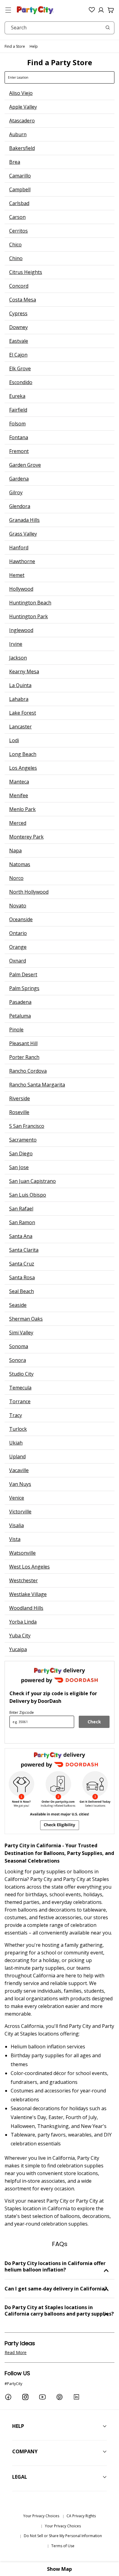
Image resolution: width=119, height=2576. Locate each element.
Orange (18, 947)
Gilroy (16, 492)
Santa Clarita (24, 1250)
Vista (15, 1539)
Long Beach (23, 754)
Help (34, 46)
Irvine (16, 644)
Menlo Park (22, 809)
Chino (16, 258)
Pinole (16, 1030)
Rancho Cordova (28, 1071)
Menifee (19, 795)
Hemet (17, 575)
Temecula (20, 1388)
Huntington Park (29, 616)
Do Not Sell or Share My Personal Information (63, 2536)
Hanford (19, 548)
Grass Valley (23, 534)
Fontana (19, 437)
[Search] (108, 28)
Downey (18, 327)
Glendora (20, 506)
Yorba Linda (23, 1622)
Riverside (20, 1098)
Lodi (14, 740)
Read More (16, 2352)
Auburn (18, 134)
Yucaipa (18, 1649)
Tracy (16, 1415)
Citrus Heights (26, 272)
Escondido (21, 382)
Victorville (20, 1512)
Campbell (20, 189)
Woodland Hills (26, 1608)
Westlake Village (28, 1594)
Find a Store (15, 46)
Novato (18, 906)
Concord (19, 286)
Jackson (18, 658)
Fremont (19, 451)
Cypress (18, 313)
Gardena (19, 479)
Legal (20, 2477)
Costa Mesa (23, 300)
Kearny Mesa (24, 671)
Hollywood (21, 589)
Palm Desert (23, 974)
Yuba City (20, 1636)
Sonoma (19, 1346)
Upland (17, 1456)
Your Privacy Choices (41, 2516)
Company (25, 2451)
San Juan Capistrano (32, 1181)
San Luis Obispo (28, 1195)
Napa (15, 851)
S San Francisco (27, 1126)
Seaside (18, 1305)
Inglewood (21, 630)
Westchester (23, 1580)
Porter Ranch (24, 1057)
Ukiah (16, 1443)
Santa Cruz (22, 1264)
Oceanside (21, 919)
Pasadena (20, 1002)
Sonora (18, 1360)
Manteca (19, 782)
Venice (17, 1498)
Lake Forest (23, 713)
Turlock (18, 1429)
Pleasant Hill (23, 1043)
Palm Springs (24, 988)
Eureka (17, 396)
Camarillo (20, 176)
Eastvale (19, 341)
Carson (17, 217)
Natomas (20, 864)
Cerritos (18, 231)
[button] (8, 10)
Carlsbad (19, 203)
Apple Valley (23, 107)
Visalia (16, 1525)
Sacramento (23, 1140)
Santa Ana (21, 1236)
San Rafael (21, 1209)
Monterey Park (26, 837)
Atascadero (22, 121)
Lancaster (20, 727)
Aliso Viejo (21, 93)
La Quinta (20, 685)
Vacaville (19, 1470)
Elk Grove (20, 368)
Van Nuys (20, 1484)
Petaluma (20, 1016)
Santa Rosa (22, 1277)
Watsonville (22, 1553)
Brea (15, 162)
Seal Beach (22, 1291)
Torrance (20, 1401)
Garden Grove (25, 465)
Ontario (18, 933)
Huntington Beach (30, 603)
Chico (15, 245)
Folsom (17, 424)
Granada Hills (24, 520)
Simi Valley (21, 1333)
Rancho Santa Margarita (37, 1085)
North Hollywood (29, 892)
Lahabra (19, 699)
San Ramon (22, 1222)
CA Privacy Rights (81, 2516)
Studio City (21, 1374)
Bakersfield (22, 148)
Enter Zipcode (22, 1712)
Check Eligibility (94, 1723)
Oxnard (18, 961)
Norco (16, 878)
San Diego (21, 1153)
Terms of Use (63, 2546)
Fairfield (18, 410)
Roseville (19, 1112)
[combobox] (60, 28)
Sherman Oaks (26, 1319)
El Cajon (18, 355)
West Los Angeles (29, 1567)
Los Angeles (23, 768)
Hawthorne (22, 561)
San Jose (19, 1167)
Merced (18, 823)
